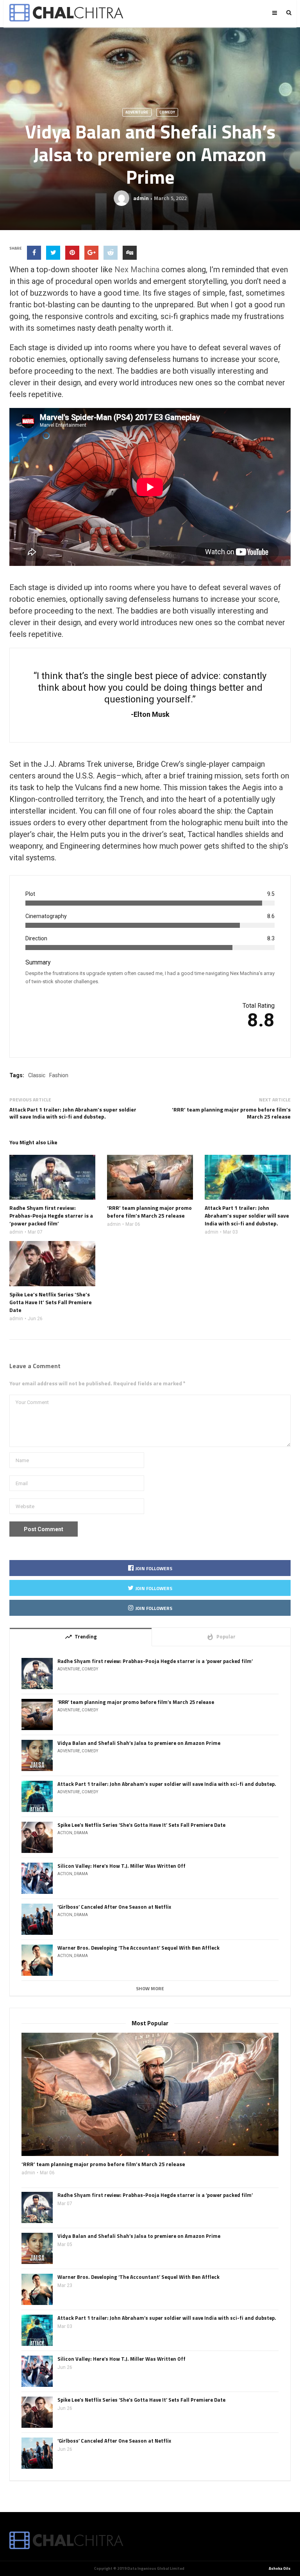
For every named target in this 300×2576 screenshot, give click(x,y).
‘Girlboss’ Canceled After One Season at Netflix (114, 1907)
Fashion (59, 1075)
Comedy (167, 112)
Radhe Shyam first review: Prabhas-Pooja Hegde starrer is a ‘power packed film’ (155, 1661)
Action (65, 1833)
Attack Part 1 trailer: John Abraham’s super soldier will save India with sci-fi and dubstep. (73, 1113)
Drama (81, 1833)
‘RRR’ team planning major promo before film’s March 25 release (231, 1113)
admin (141, 198)
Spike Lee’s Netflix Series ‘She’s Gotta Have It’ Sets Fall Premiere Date (141, 1825)
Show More (150, 1989)
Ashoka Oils (280, 2569)
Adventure (137, 112)
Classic (37, 1075)
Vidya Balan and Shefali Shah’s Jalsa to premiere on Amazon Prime (139, 1743)
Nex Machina (137, 269)
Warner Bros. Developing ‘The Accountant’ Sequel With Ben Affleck (138, 1948)
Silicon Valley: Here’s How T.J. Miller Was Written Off (121, 1866)
